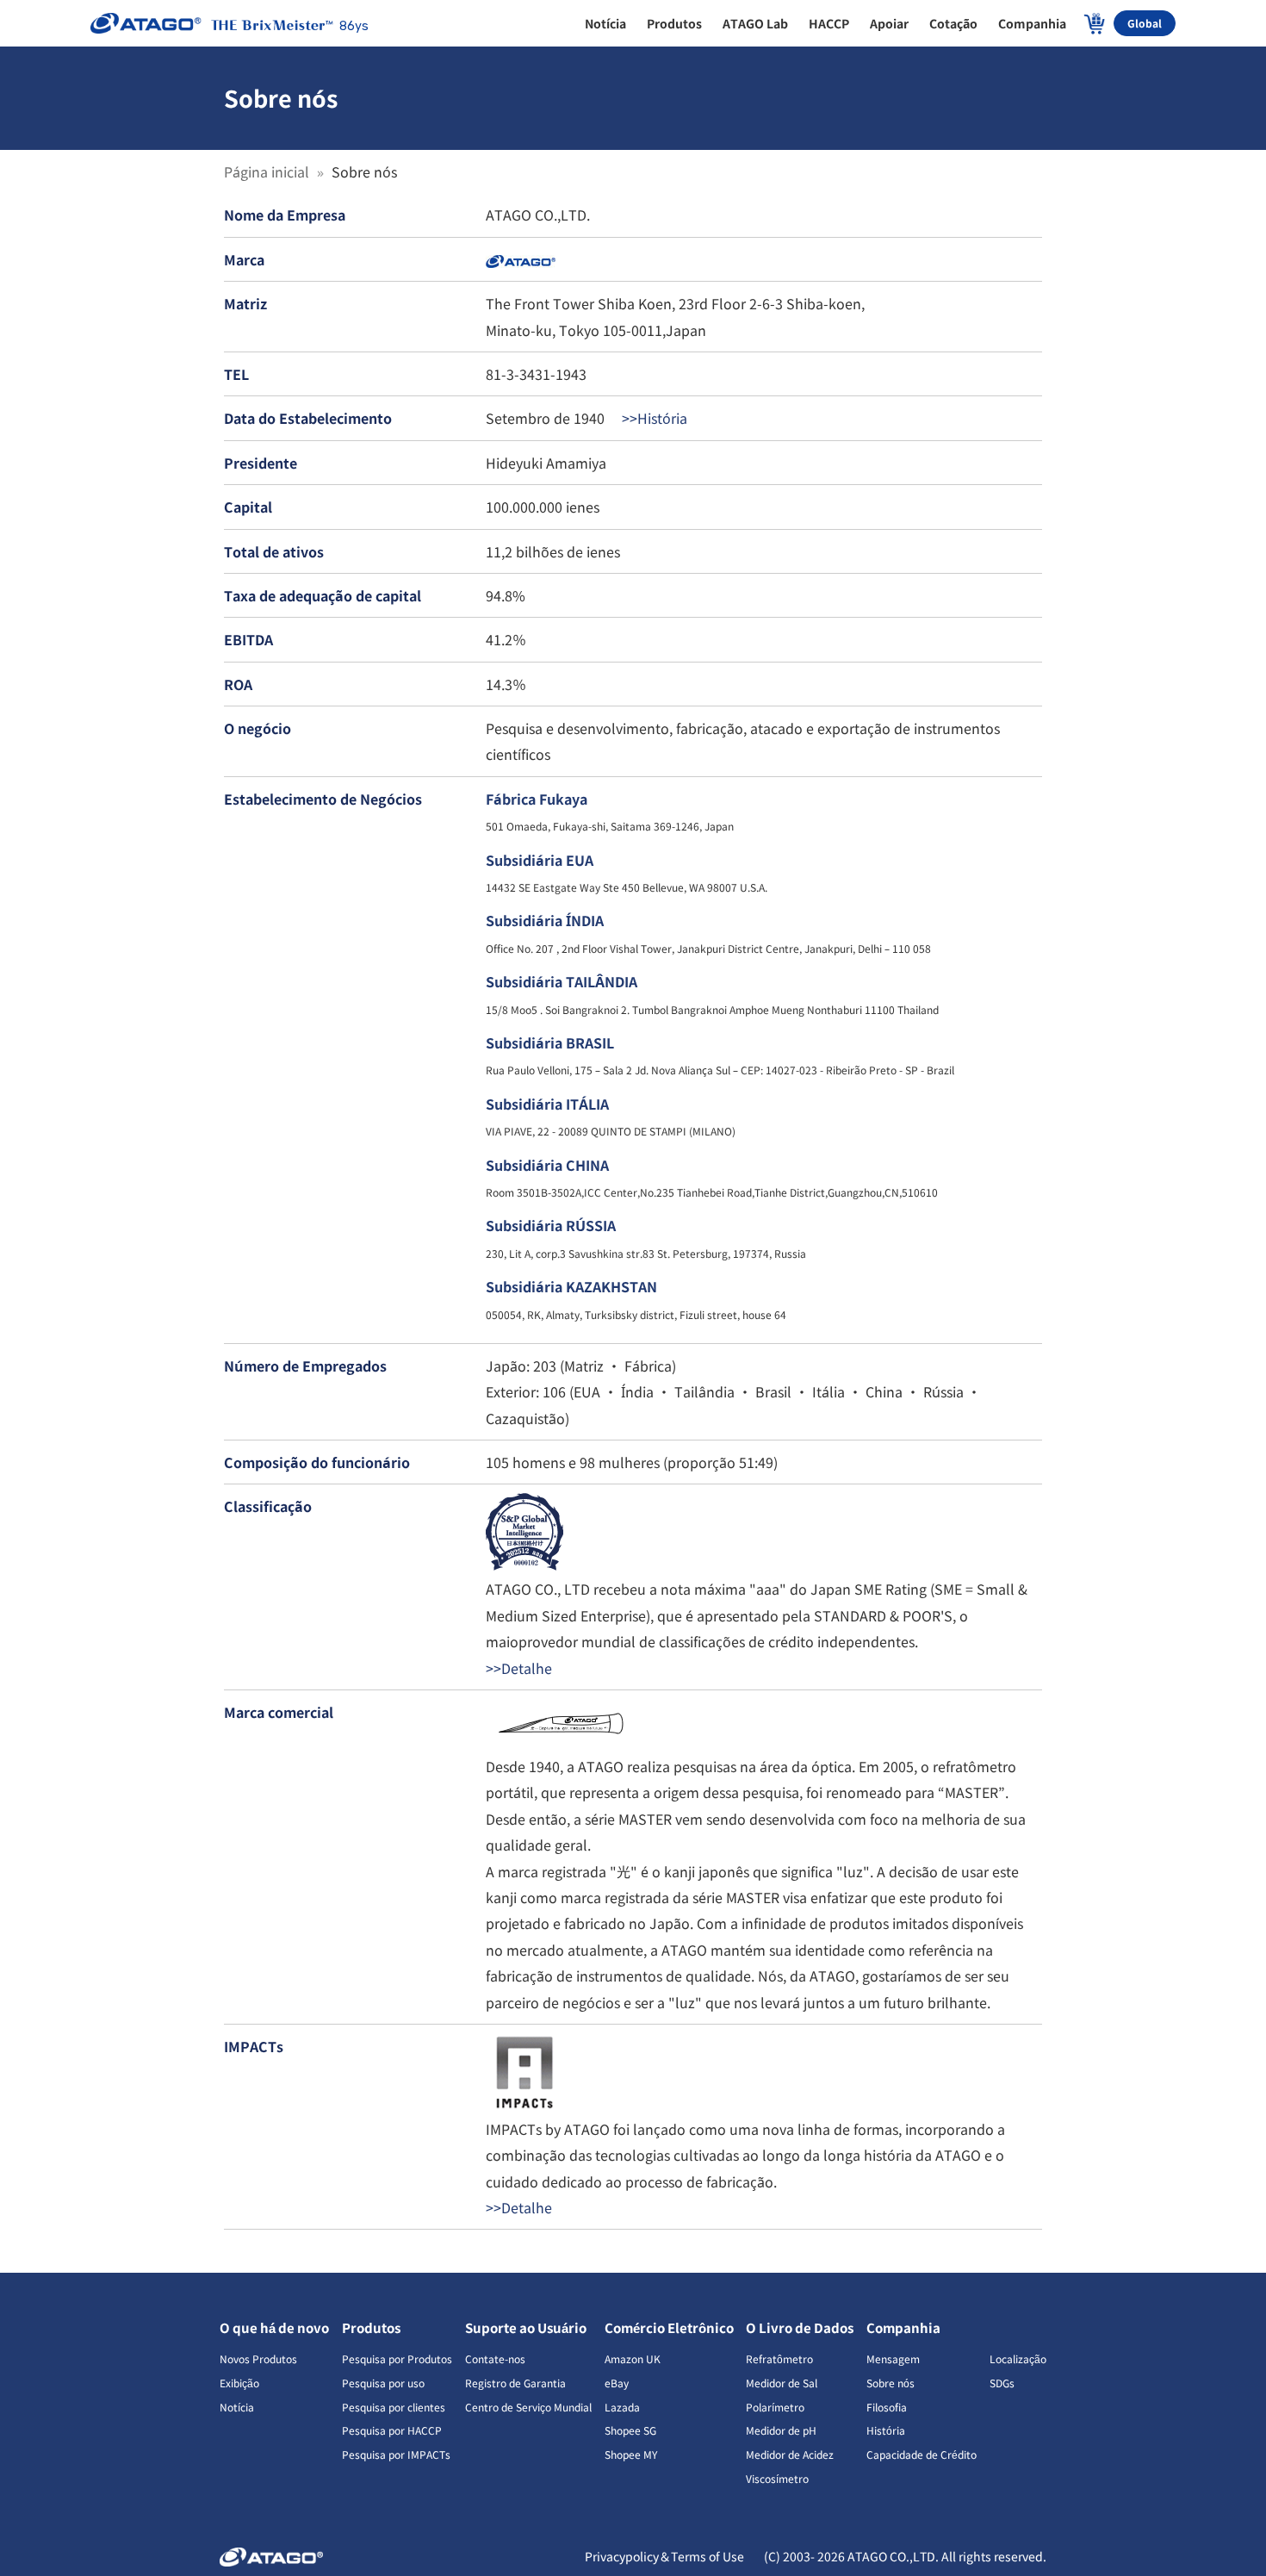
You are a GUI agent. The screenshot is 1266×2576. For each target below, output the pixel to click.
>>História (653, 418)
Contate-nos (495, 2358)
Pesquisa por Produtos (397, 2358)
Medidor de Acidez (790, 2454)
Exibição (239, 2383)
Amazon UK (633, 2358)
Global (1145, 23)
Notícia (237, 2407)
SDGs (1002, 2383)
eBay (617, 2383)
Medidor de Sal (782, 2383)
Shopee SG (630, 2430)
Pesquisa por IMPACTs (396, 2454)
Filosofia (887, 2407)
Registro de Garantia (515, 2383)
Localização (1018, 2358)
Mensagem (893, 2358)
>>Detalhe (519, 1668)
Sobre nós (891, 2383)
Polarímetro (775, 2407)
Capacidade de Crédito (922, 2454)
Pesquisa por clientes (394, 2407)
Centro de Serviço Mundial (528, 2407)
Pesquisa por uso (383, 2383)
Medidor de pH (781, 2430)
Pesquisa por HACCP (392, 2430)
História (886, 2430)
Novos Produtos (258, 2358)
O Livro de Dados (800, 2327)
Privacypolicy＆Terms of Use (666, 2556)
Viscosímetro (777, 2478)
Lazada (622, 2407)
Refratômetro (779, 2358)
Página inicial (268, 171)
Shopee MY (631, 2454)
